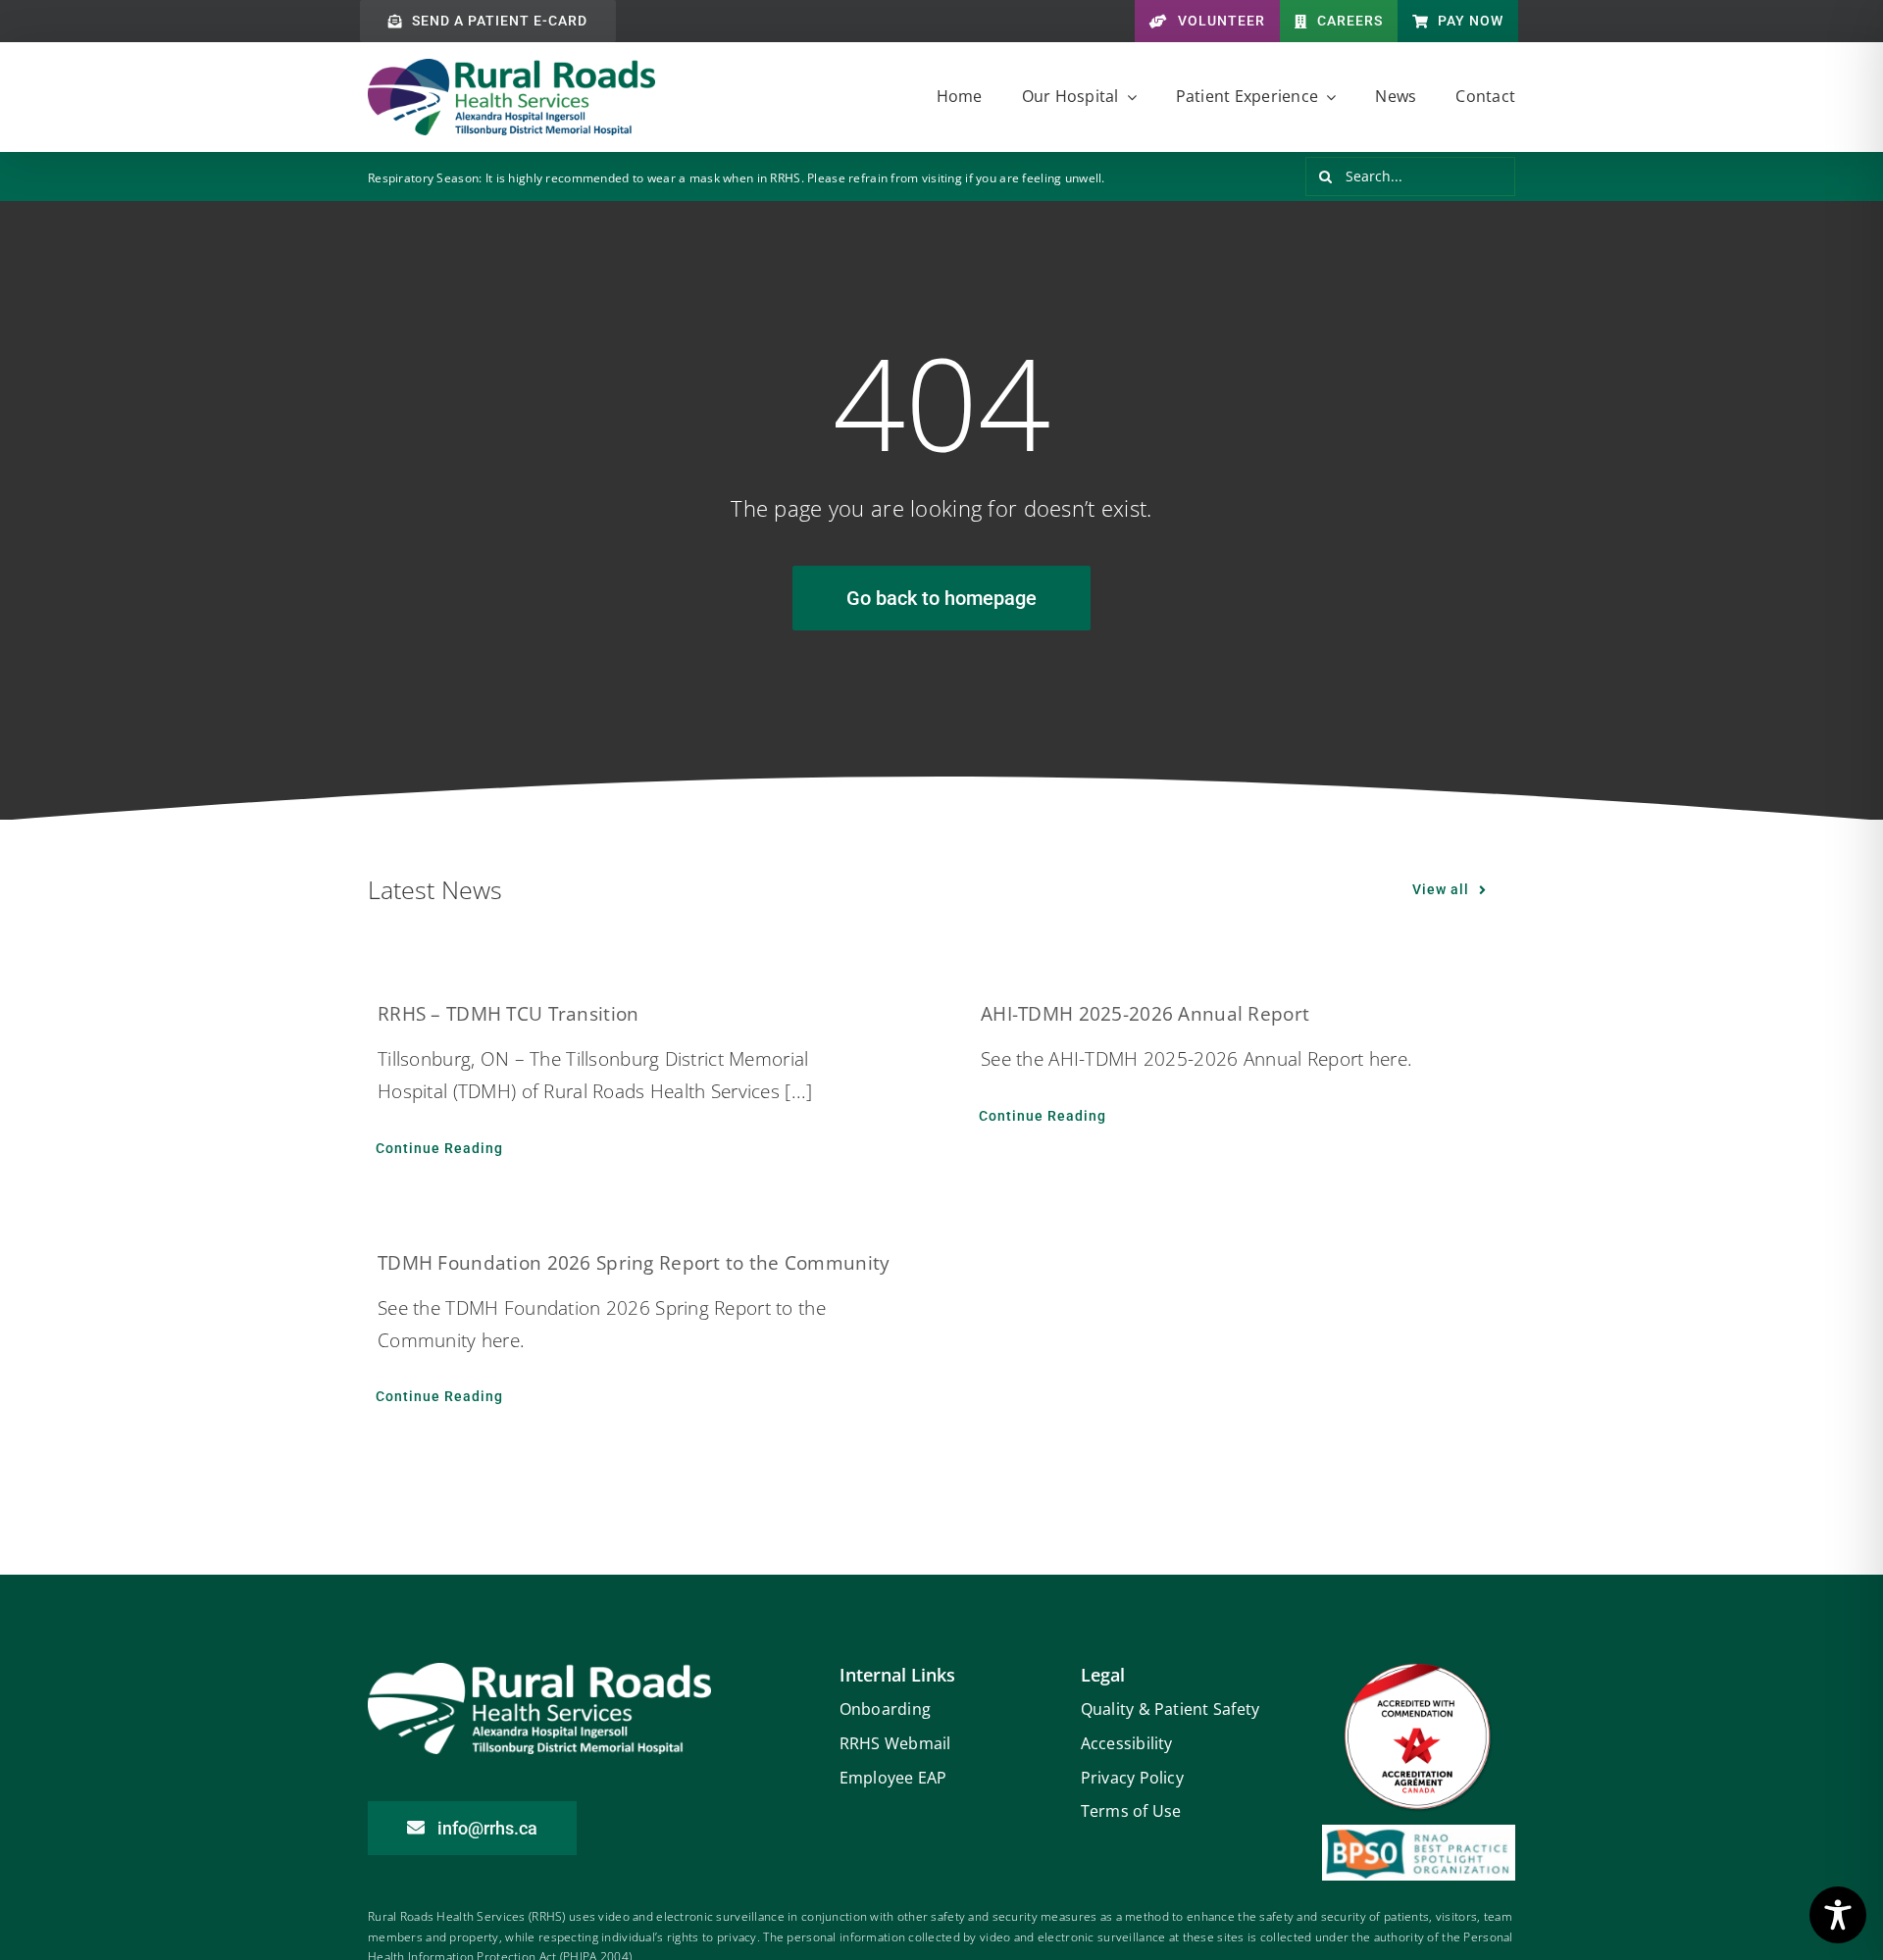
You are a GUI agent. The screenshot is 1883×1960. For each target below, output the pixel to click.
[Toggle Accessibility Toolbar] (1838, 1915)
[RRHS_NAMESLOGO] (511, 68)
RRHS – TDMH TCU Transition (508, 1014)
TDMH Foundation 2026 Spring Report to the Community (634, 1263)
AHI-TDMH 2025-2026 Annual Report (1145, 1014)
